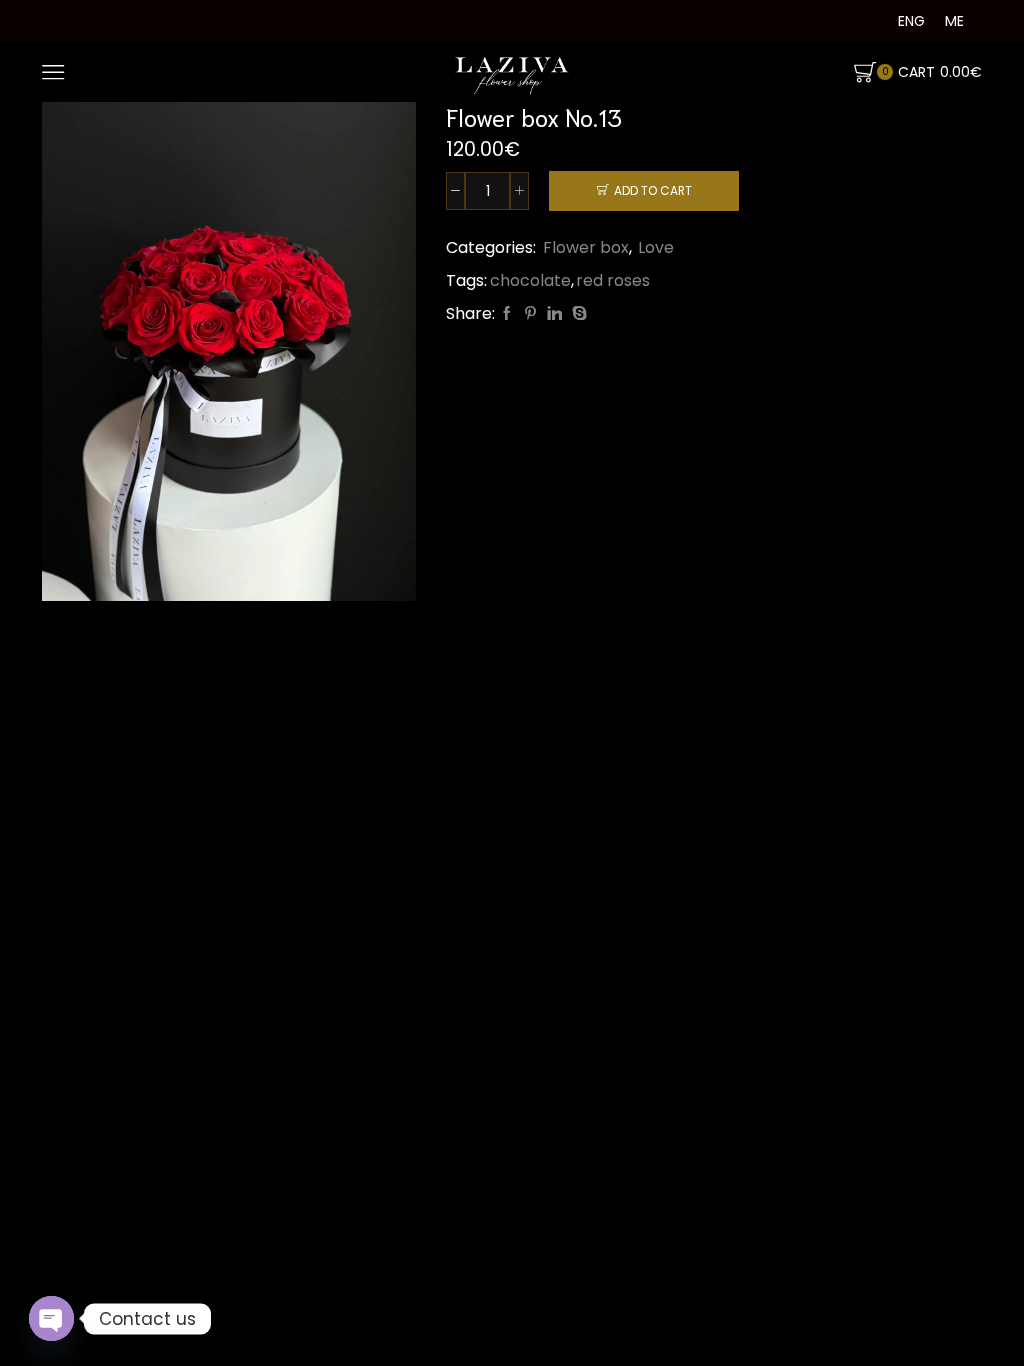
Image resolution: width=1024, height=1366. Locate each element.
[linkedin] (554, 314)
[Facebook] (507, 314)
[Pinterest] (530, 314)
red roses (613, 281)
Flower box (586, 247)
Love (656, 247)
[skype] (577, 314)
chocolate (530, 281)
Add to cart (653, 191)
